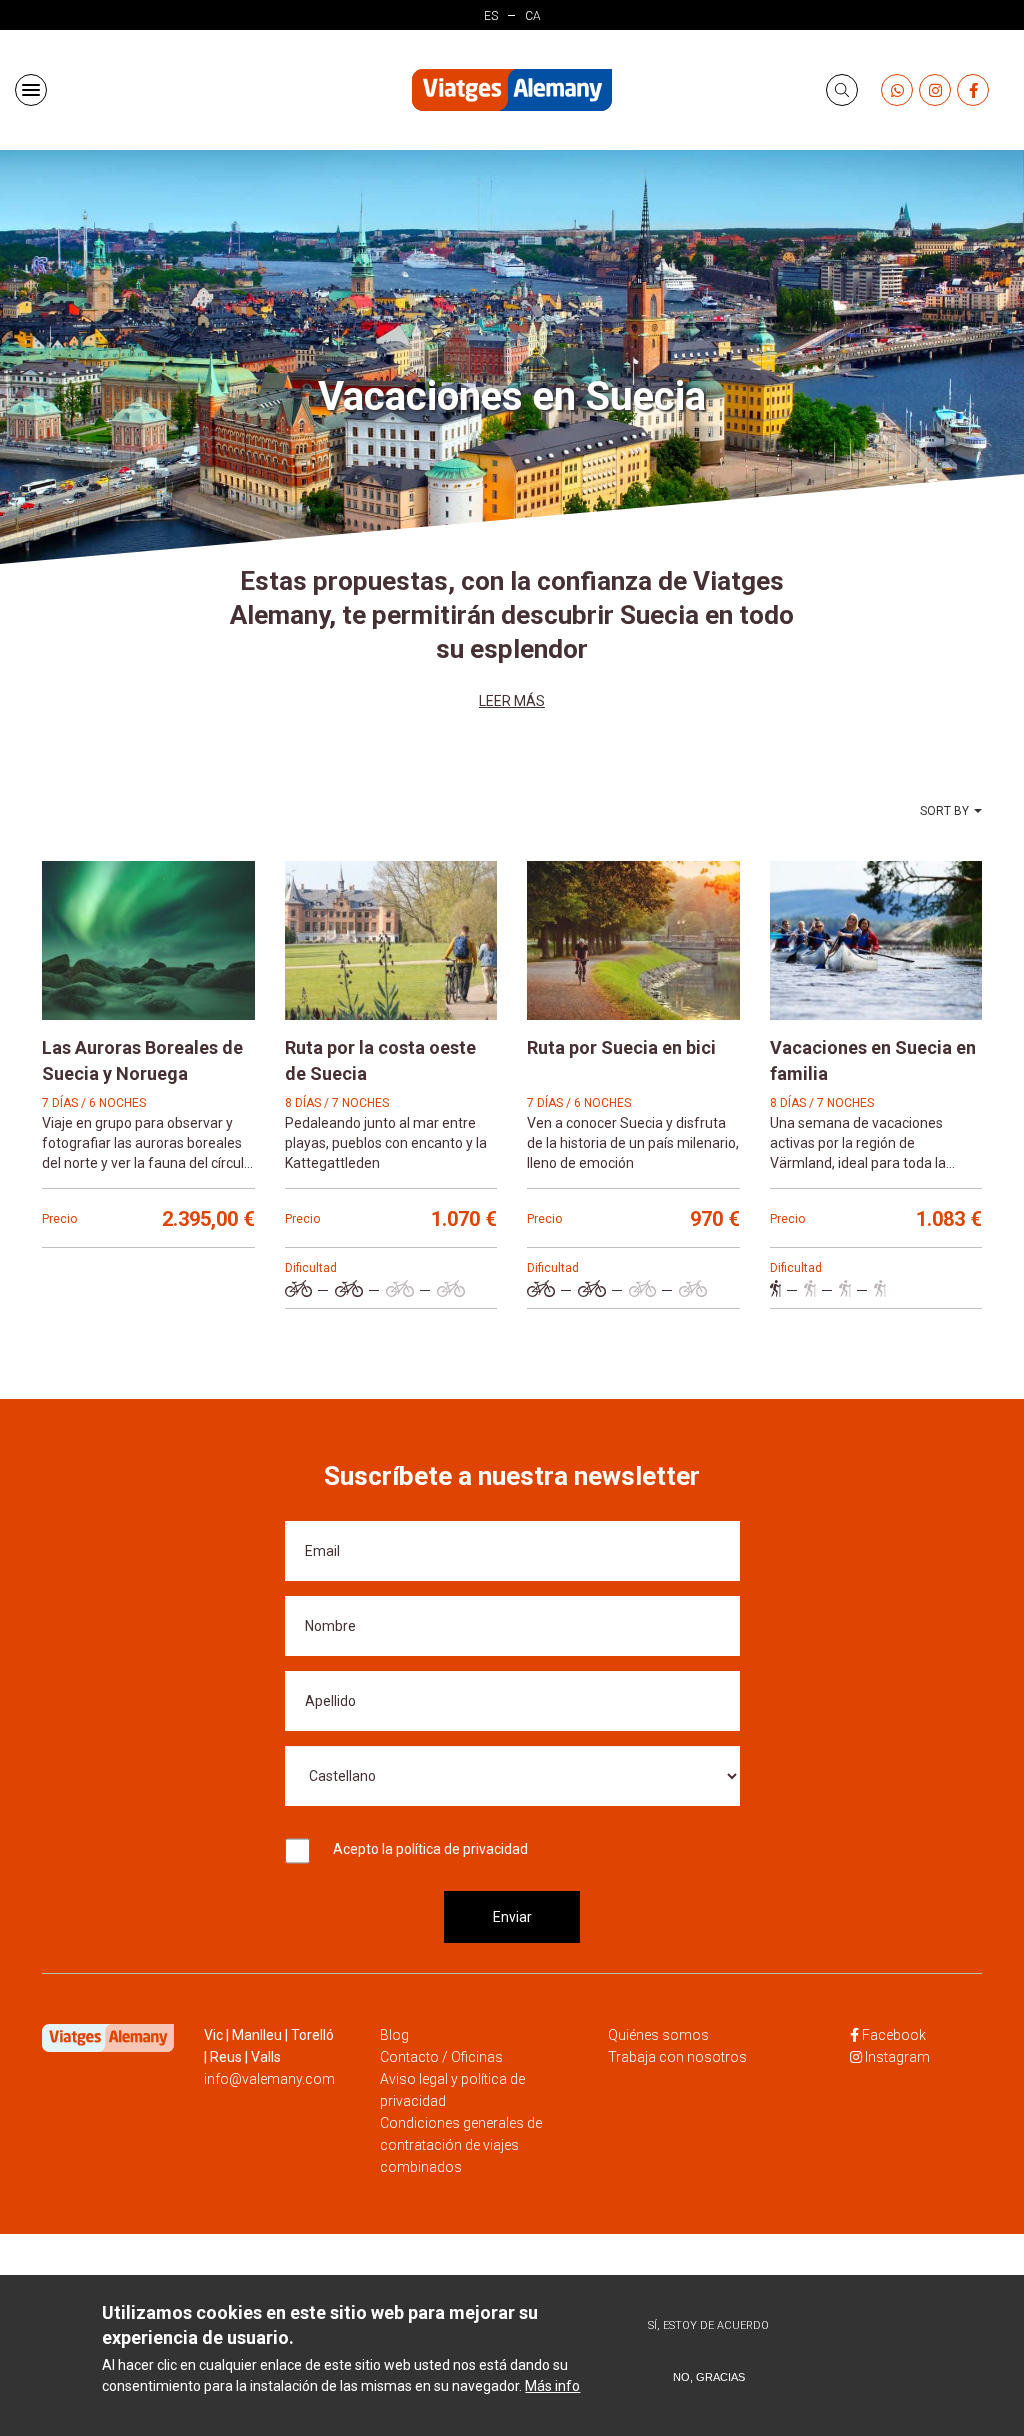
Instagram (897, 2057)
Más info (552, 2386)
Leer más (512, 701)
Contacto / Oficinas (441, 2057)
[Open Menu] (31, 90)
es (491, 16)
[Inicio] (512, 90)
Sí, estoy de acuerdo (708, 2325)
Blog (394, 2035)
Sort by (944, 811)
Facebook (894, 2035)
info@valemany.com (269, 2079)
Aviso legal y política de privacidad (452, 2090)
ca (533, 16)
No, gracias (709, 2377)
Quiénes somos (658, 2035)
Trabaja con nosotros (677, 2057)
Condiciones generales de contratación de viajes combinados (461, 2145)
